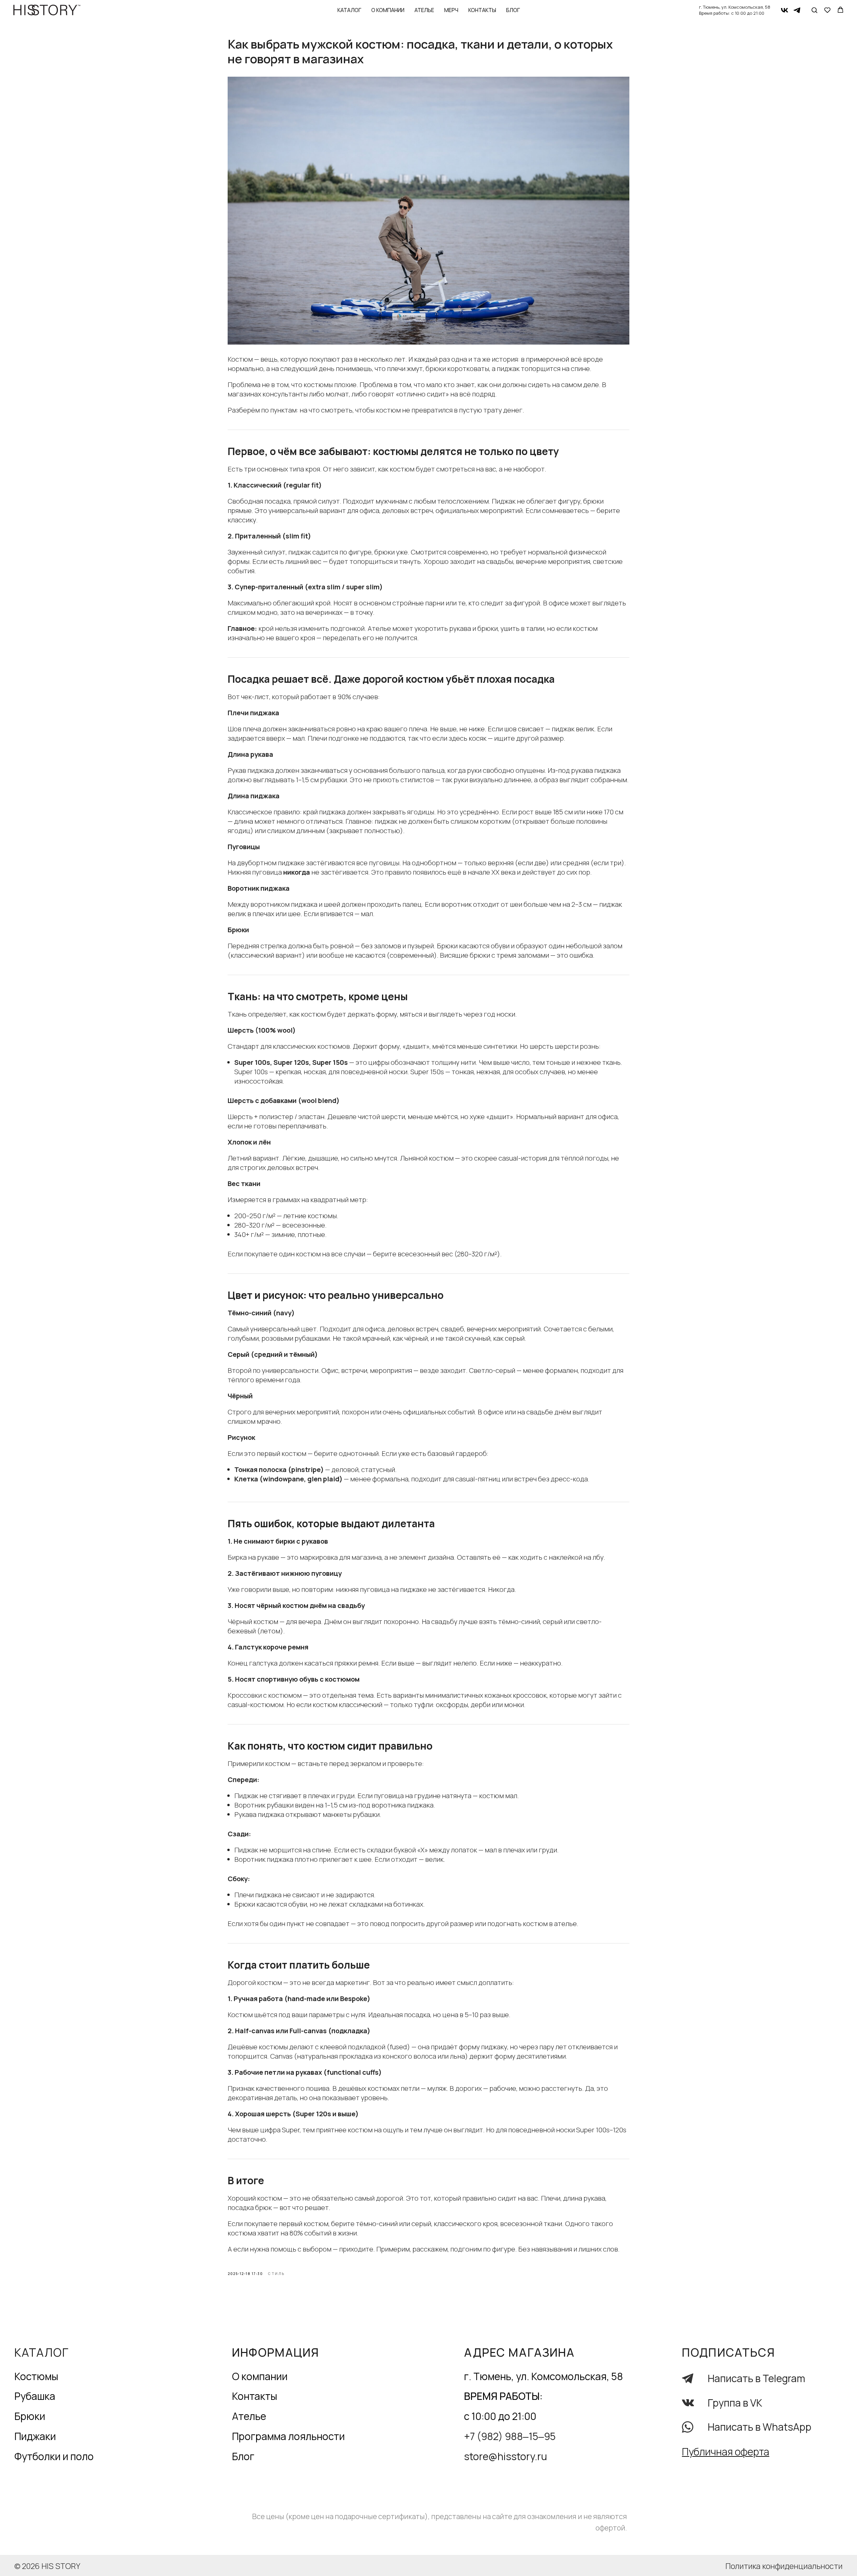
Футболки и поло (54, 2456)
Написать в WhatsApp (760, 2427)
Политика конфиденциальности (784, 2566)
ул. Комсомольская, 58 (746, 7)
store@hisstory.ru (505, 2456)
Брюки (30, 2416)
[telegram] (797, 10)
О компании (388, 10)
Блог (513, 10)
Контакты (482, 10)
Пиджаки (35, 2436)
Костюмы (36, 2376)
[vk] (785, 10)
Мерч (451, 10)
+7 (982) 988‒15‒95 (510, 2436)
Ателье (424, 10)
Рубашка (35, 2396)
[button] (814, 10)
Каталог (349, 10)
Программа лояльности (288, 2436)
